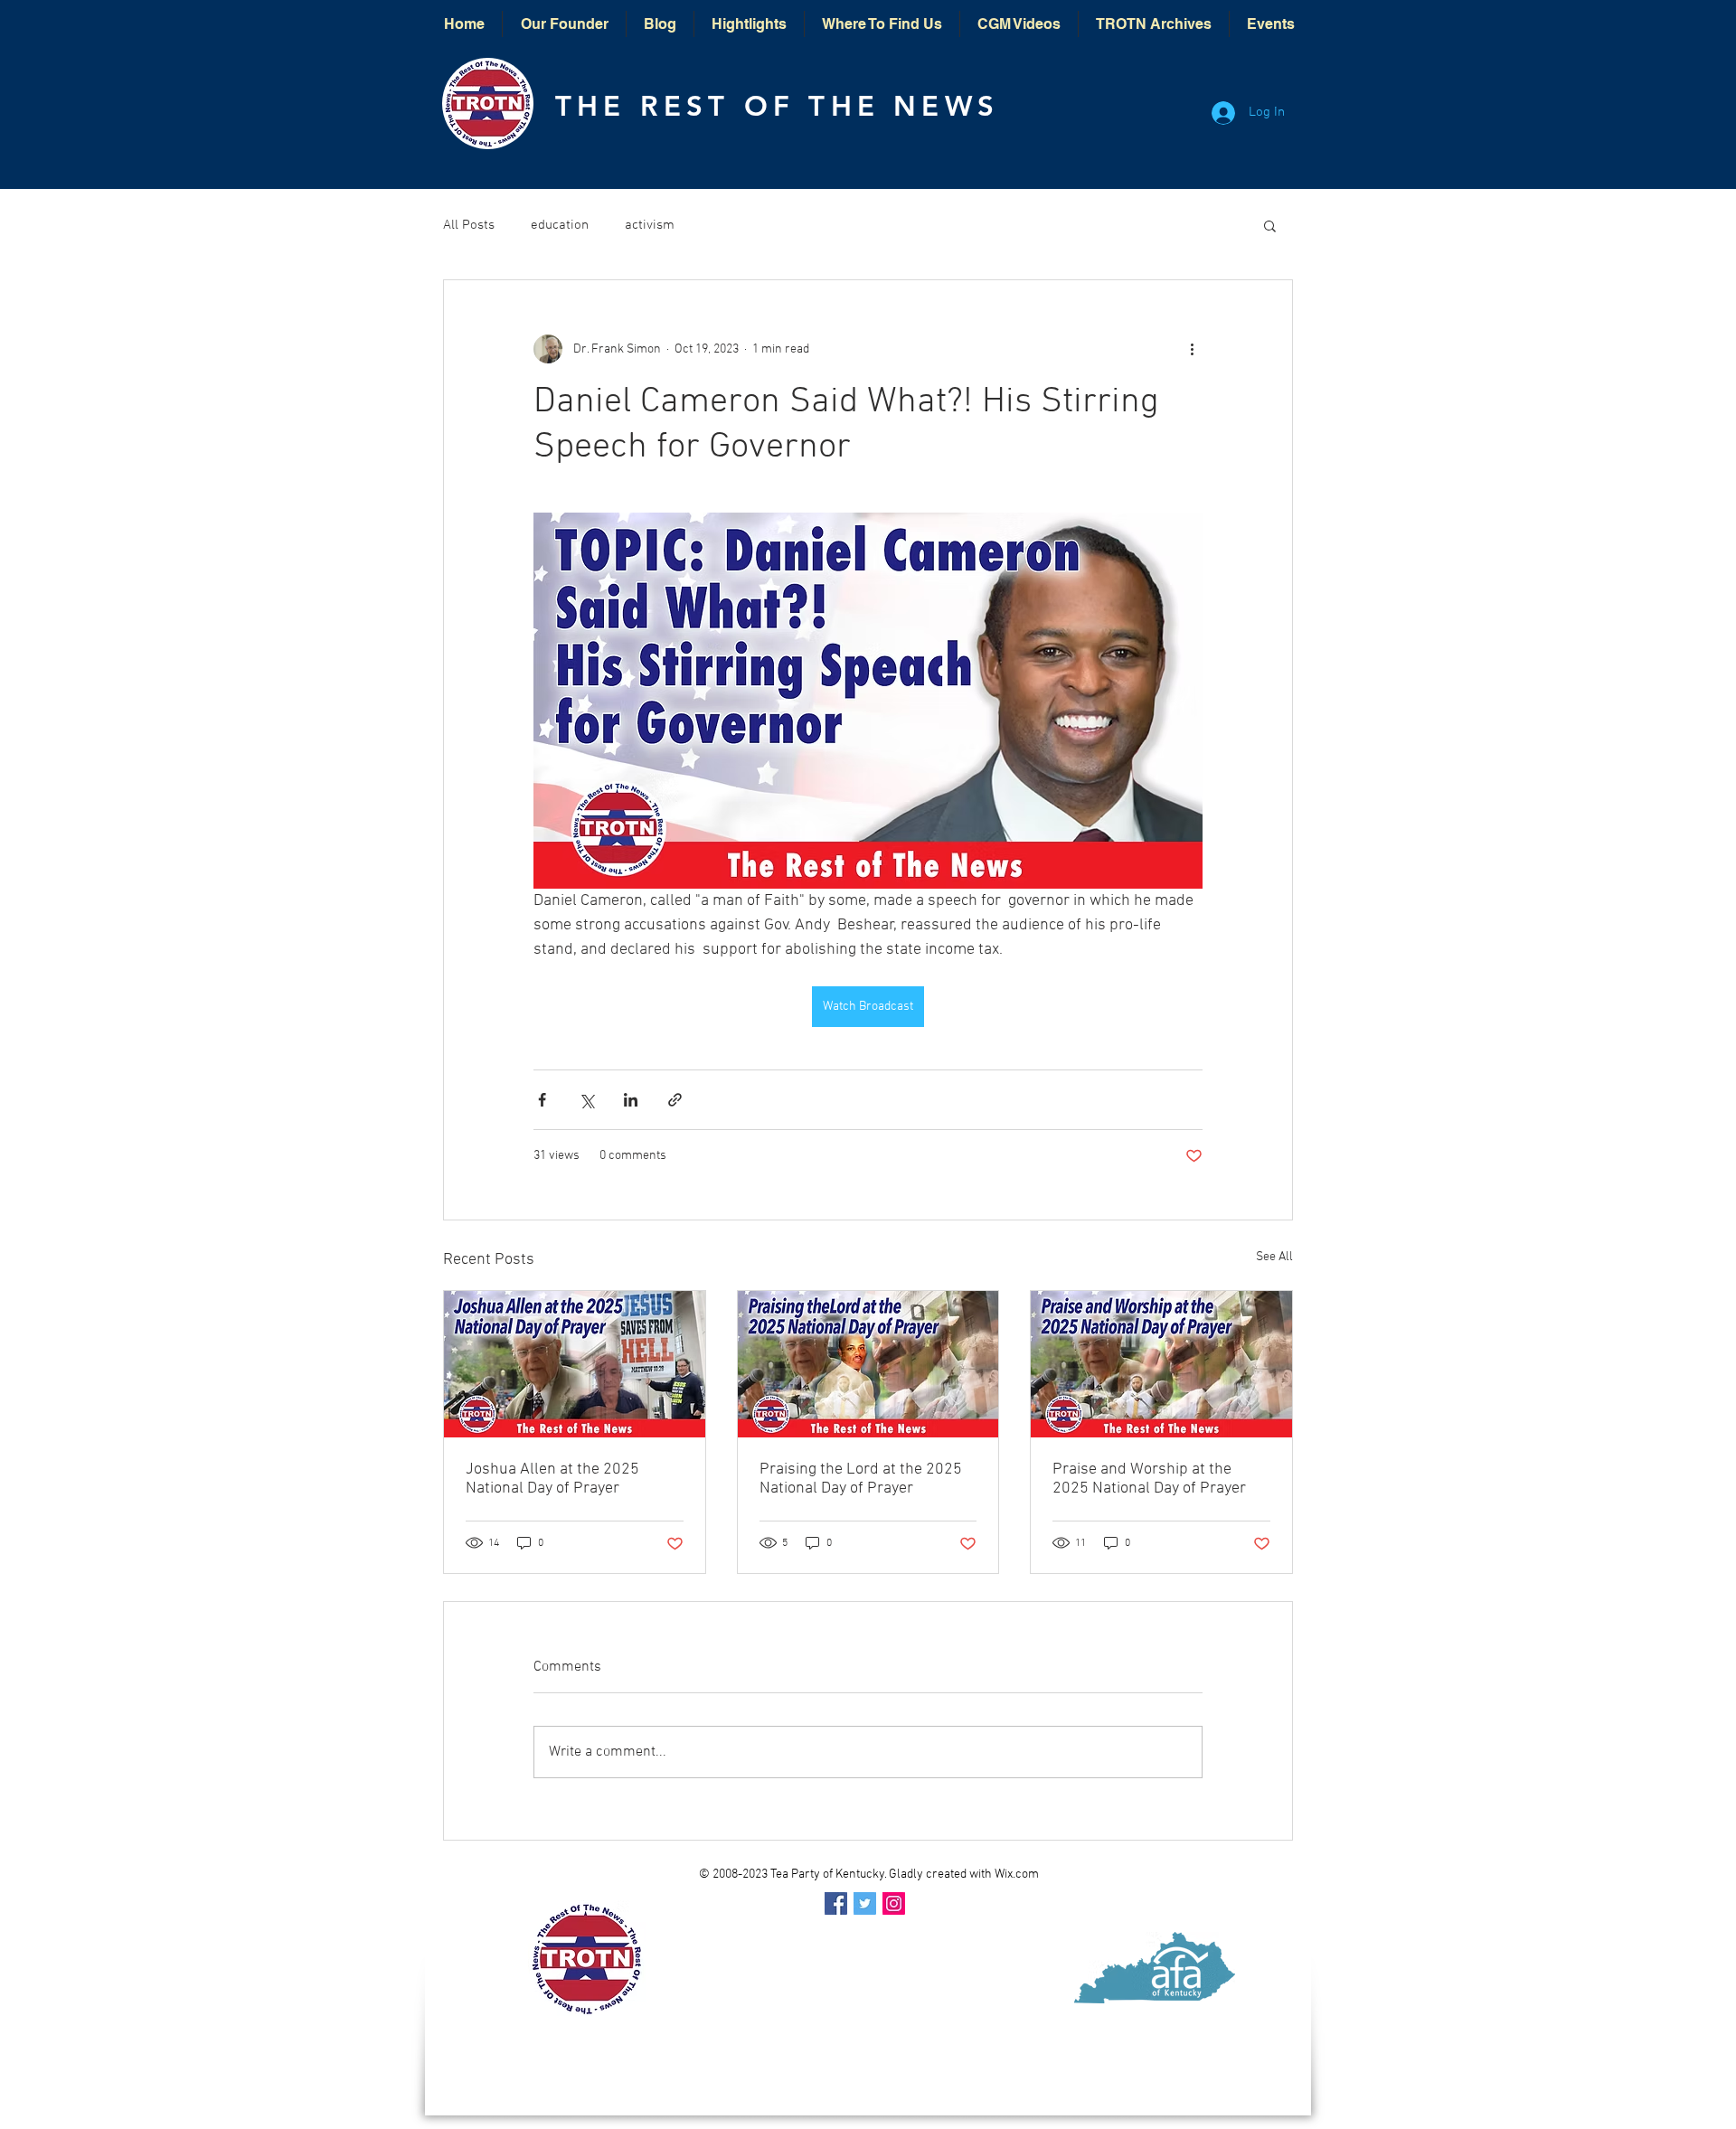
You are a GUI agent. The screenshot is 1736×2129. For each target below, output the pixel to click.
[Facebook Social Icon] (836, 1903)
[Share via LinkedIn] (631, 1100)
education (560, 225)
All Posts (469, 225)
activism (650, 225)
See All (1274, 1257)
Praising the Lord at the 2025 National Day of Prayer (861, 1479)
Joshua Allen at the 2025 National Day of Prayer (552, 1479)
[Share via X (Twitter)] (586, 1100)
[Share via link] (675, 1100)
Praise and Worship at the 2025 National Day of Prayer (1149, 1479)
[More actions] (1192, 349)
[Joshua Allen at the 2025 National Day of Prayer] (575, 1364)
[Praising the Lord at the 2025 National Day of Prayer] (868, 1364)
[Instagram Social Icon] (894, 1903)
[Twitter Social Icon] (865, 1903)
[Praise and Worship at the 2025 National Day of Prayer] (1161, 1364)
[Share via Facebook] (542, 1100)
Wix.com (1017, 1875)
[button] (1270, 225)
